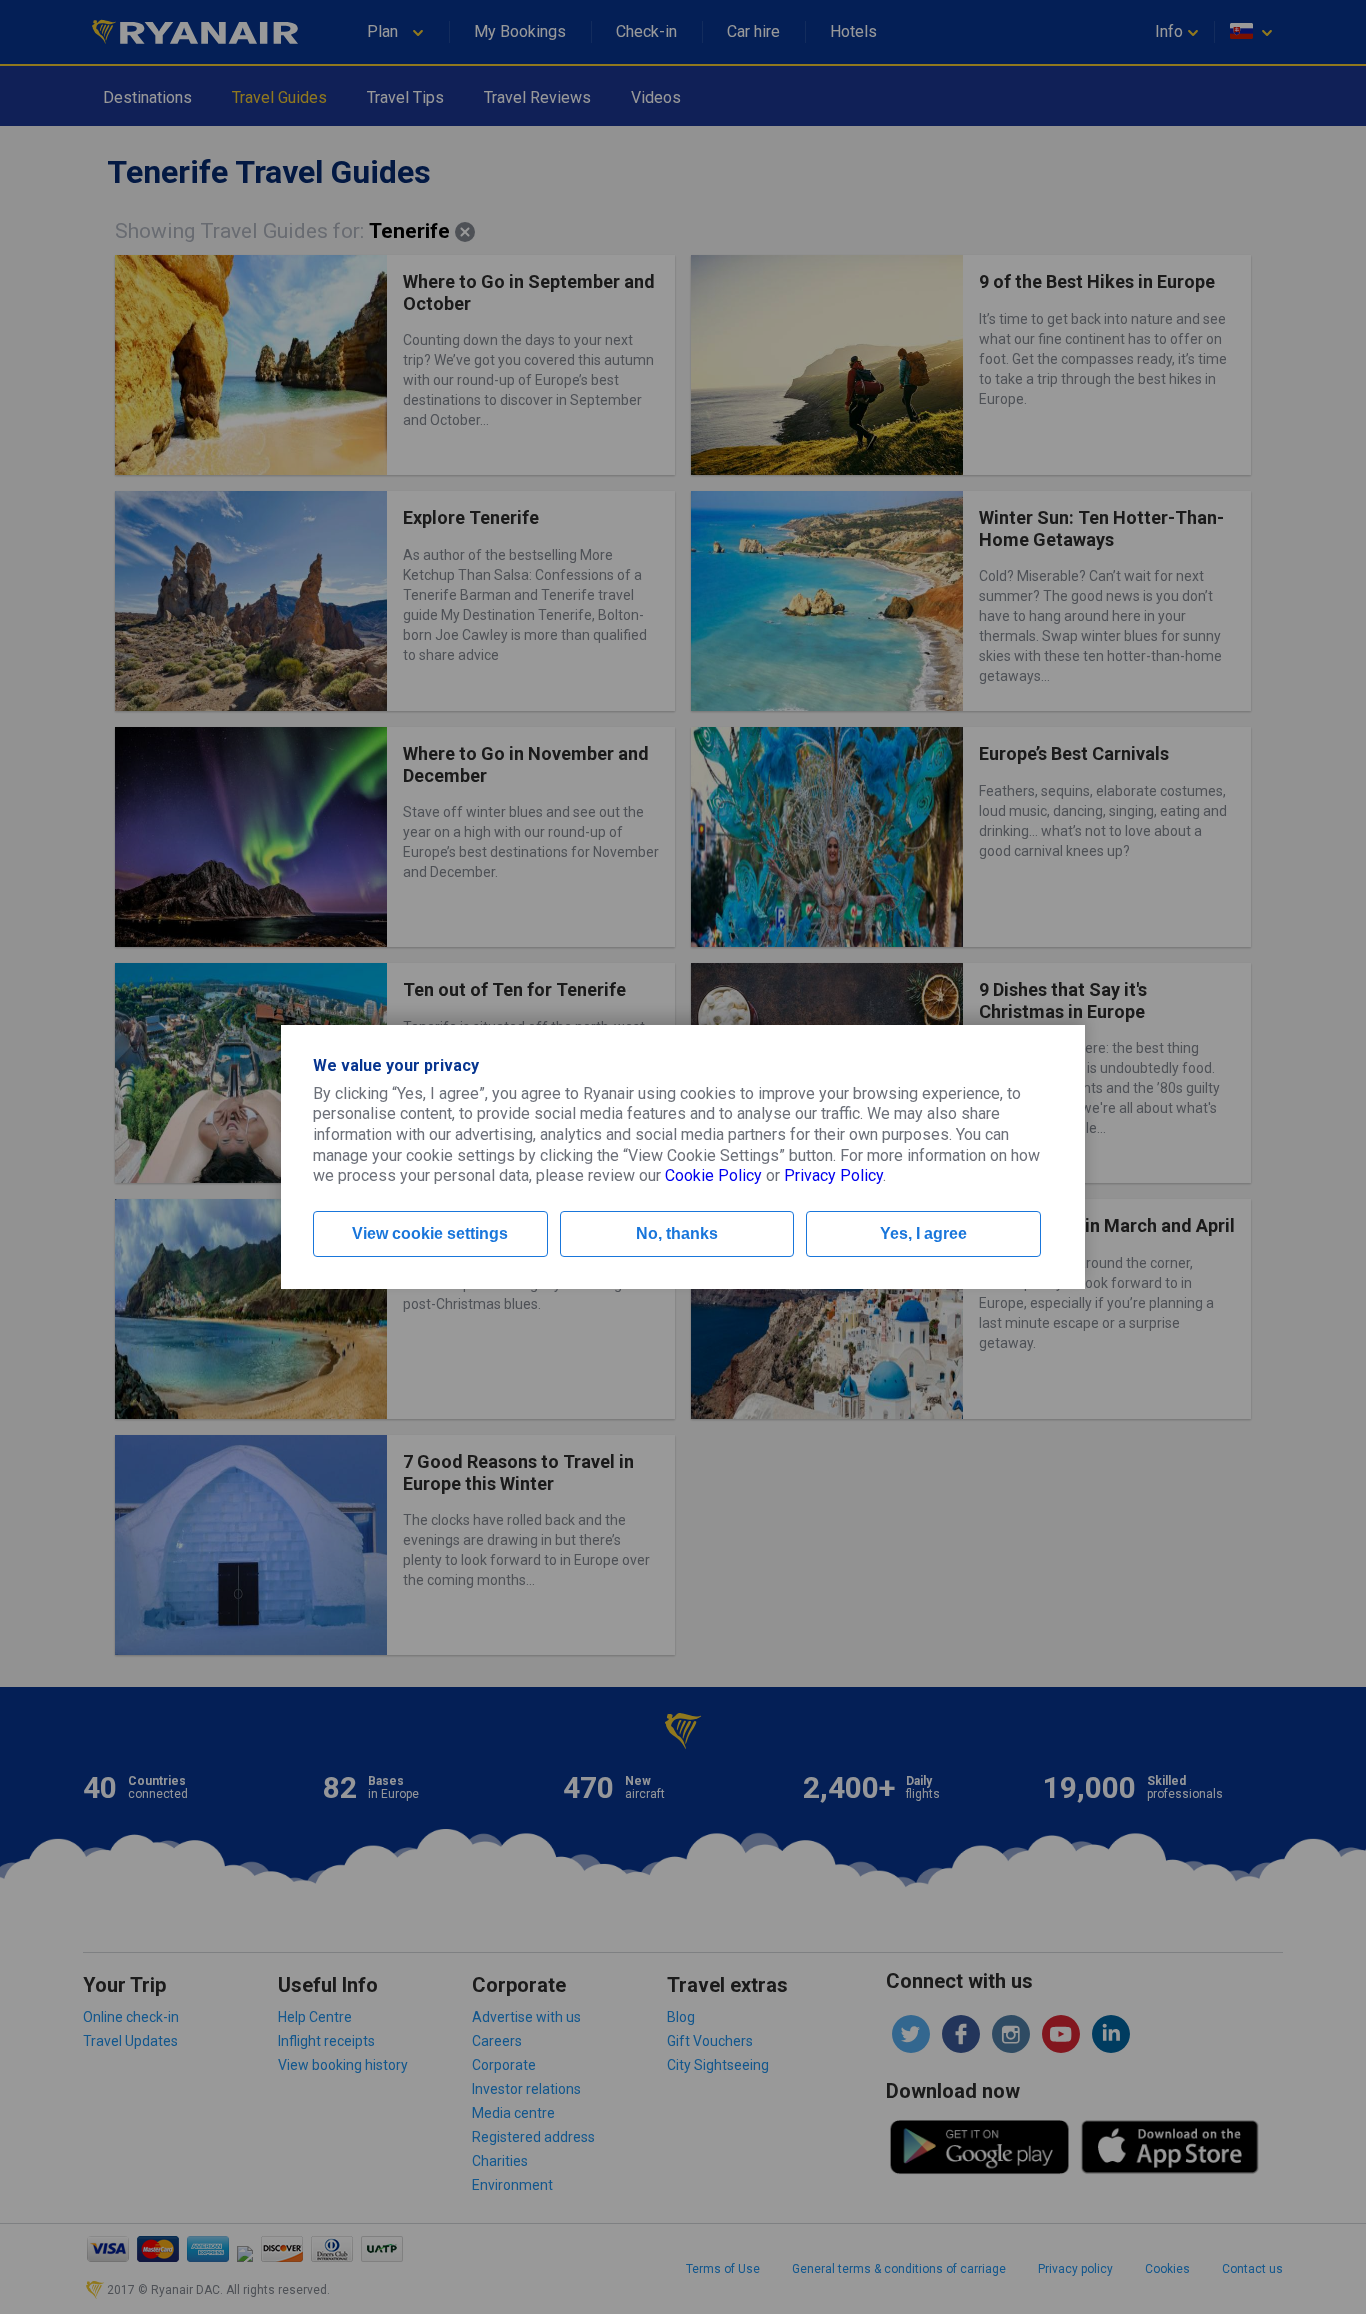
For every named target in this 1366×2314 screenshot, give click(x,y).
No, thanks (677, 1233)
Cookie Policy (713, 1175)
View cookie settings (430, 1233)
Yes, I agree (923, 1233)
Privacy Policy (833, 1175)
